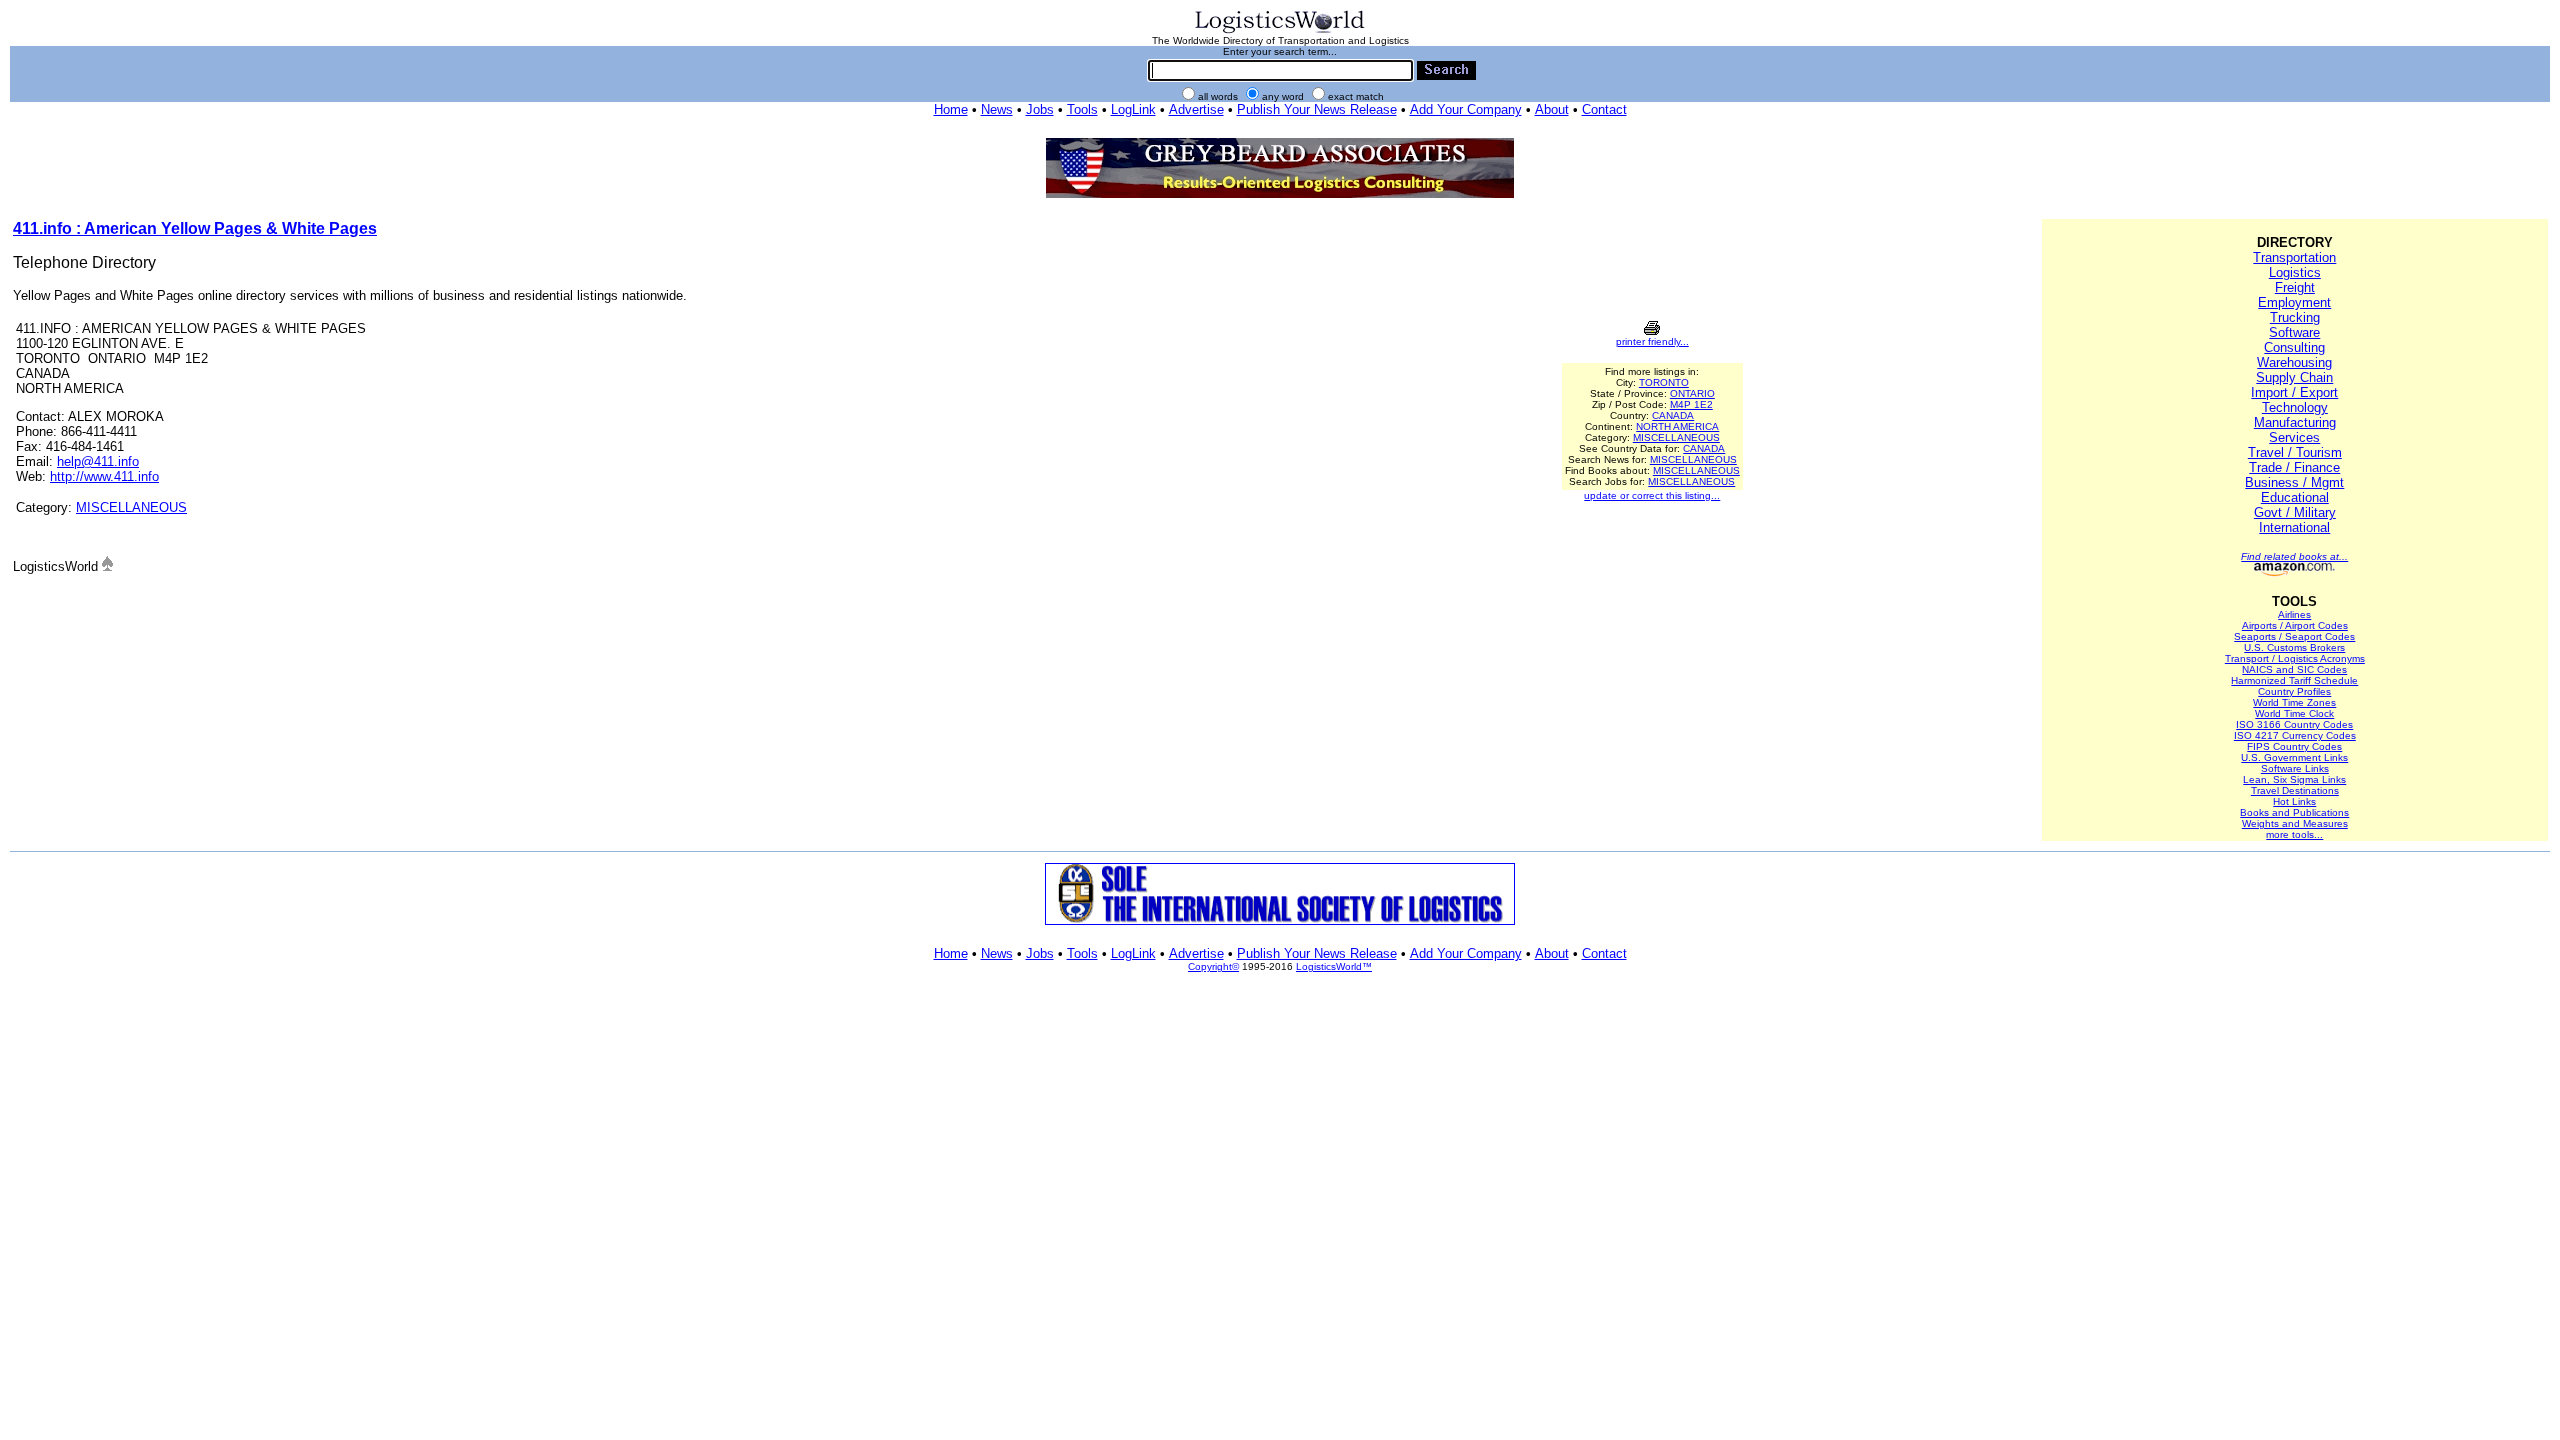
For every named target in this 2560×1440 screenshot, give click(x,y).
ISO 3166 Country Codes (2294, 724)
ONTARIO (1692, 393)
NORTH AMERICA (1677, 426)
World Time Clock (2294, 713)
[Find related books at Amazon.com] (2294, 572)
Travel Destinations (2295, 790)
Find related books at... (2294, 556)
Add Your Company (1466, 109)
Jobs (1040, 109)
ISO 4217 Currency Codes (2295, 735)
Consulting (2294, 347)
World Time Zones (2294, 702)
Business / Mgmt (2294, 482)
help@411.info (98, 461)
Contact (1604, 109)
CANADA (1673, 415)
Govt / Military (2295, 512)
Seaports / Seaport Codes (2294, 636)
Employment (2294, 302)
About (1552, 109)
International (2294, 527)
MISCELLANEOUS (131, 507)
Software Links (2295, 768)
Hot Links (2294, 801)
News (997, 109)
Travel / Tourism (2295, 452)
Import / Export (2294, 392)
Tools (1082, 109)
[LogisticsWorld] (1280, 31)
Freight (2295, 287)
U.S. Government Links (2294, 757)
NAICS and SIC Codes (2294, 669)
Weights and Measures (2295, 823)
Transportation (2294, 257)
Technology (2295, 407)
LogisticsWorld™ (1334, 966)
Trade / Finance (2294, 467)
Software (2294, 332)
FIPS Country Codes (2294, 746)
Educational (2295, 497)
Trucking (2295, 317)
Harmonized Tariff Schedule (2294, 680)
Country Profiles (2294, 691)
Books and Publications (2294, 812)
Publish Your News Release (1317, 109)
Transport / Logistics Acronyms (2295, 658)
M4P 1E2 (1691, 404)
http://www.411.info (104, 476)
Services (2294, 437)
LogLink (1133, 109)
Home (951, 109)
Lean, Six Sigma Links (2294, 779)
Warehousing (2294, 362)
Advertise (1196, 109)
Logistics (2295, 272)
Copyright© (1213, 966)
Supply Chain (2294, 377)
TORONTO (1664, 382)
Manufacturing (2295, 422)
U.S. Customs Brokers (2294, 647)
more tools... (2294, 834)
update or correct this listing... (1652, 495)
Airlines (2294, 614)
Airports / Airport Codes (2295, 625)
